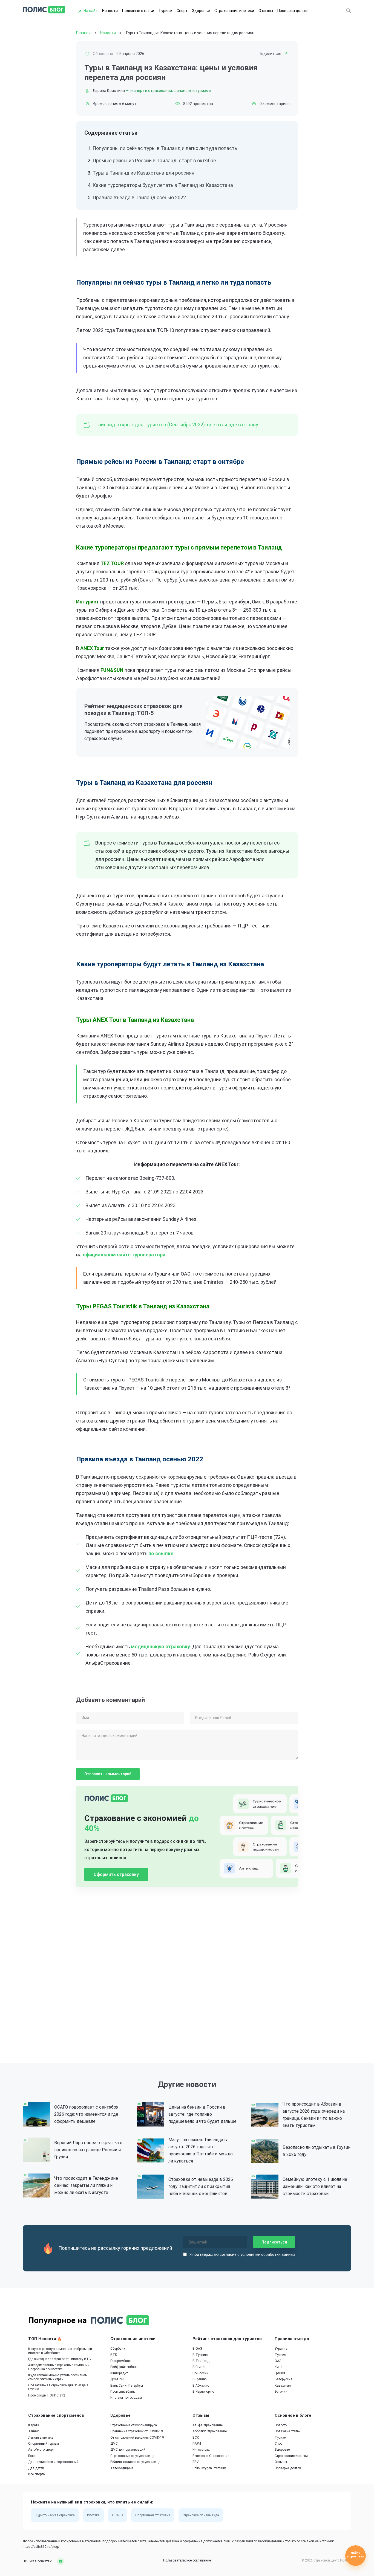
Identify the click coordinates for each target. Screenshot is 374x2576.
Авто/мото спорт (41, 2450)
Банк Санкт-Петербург (127, 2386)
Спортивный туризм (44, 2444)
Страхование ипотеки (234, 11)
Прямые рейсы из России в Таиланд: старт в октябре (154, 161)
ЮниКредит (119, 2373)
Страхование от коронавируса (134, 2425)
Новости (110, 11)
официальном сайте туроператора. (125, 1255)
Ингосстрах (201, 2450)
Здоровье (201, 11)
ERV (196, 2462)
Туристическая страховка (55, 2515)
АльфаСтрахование (208, 2425)
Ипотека (93, 2515)
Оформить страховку (116, 1874)
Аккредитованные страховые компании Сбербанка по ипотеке (59, 2367)
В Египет (199, 2367)
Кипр (278, 2367)
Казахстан (283, 2386)
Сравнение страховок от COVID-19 (137, 2431)
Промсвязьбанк (123, 2392)
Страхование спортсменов (56, 2415)
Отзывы (266, 11)
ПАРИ (197, 2444)
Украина (281, 2349)
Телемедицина (122, 2468)
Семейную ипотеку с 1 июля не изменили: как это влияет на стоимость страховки (315, 2186)
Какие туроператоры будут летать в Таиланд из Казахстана (163, 185)
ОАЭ (278, 2361)
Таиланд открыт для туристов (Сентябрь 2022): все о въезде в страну (177, 425)
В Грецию (199, 2379)
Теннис (34, 2431)
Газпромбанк (120, 2361)
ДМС (114, 2444)
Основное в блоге (293, 2415)
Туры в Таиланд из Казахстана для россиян (143, 173)
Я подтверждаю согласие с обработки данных (242, 2254)
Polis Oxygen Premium (209, 2468)
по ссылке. (162, 1553)
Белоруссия (284, 2379)
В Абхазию (201, 2386)
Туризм (165, 11)
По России (200, 2373)
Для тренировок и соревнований (53, 2462)
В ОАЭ (197, 2349)
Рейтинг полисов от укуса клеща (135, 2462)
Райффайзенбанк (124, 2367)
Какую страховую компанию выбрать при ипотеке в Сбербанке (60, 2351)
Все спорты (37, 2474)
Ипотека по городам (126, 2398)
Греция (280, 2373)
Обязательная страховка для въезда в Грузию (58, 2387)
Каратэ (34, 2425)
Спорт (182, 11)
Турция (280, 2355)
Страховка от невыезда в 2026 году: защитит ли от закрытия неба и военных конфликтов (201, 2186)
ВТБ (114, 2355)
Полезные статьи (138, 11)
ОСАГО (117, 2515)
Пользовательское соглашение (187, 2560)
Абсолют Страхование (210, 2431)
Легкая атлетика (41, 2438)
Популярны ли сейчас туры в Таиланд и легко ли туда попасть (165, 148)
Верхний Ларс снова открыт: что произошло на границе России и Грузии (88, 2150)
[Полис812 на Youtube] (59, 2561)
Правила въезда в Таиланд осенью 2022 (139, 197)
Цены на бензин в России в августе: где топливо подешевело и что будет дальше (202, 2114)
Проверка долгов (293, 11)
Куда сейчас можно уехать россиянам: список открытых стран (58, 2377)
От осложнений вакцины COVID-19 (137, 2438)
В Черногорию (203, 2392)
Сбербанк (118, 2349)
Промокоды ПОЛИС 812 (47, 2395)
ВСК (196, 2438)
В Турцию (200, 2355)
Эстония (281, 2392)
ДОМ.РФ (117, 2379)
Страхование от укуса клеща (132, 2456)
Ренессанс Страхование (211, 2456)
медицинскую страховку (160, 1646)
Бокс (32, 2456)
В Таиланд (201, 2361)
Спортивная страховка (153, 2515)
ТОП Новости (43, 2339)
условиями (250, 2254)
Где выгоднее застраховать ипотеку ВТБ (59, 2359)
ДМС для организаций (128, 2450)
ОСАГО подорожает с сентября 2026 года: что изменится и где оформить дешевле (86, 2114)
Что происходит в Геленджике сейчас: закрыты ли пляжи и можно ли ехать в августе (86, 2185)
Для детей (36, 2468)
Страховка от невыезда (201, 2515)
